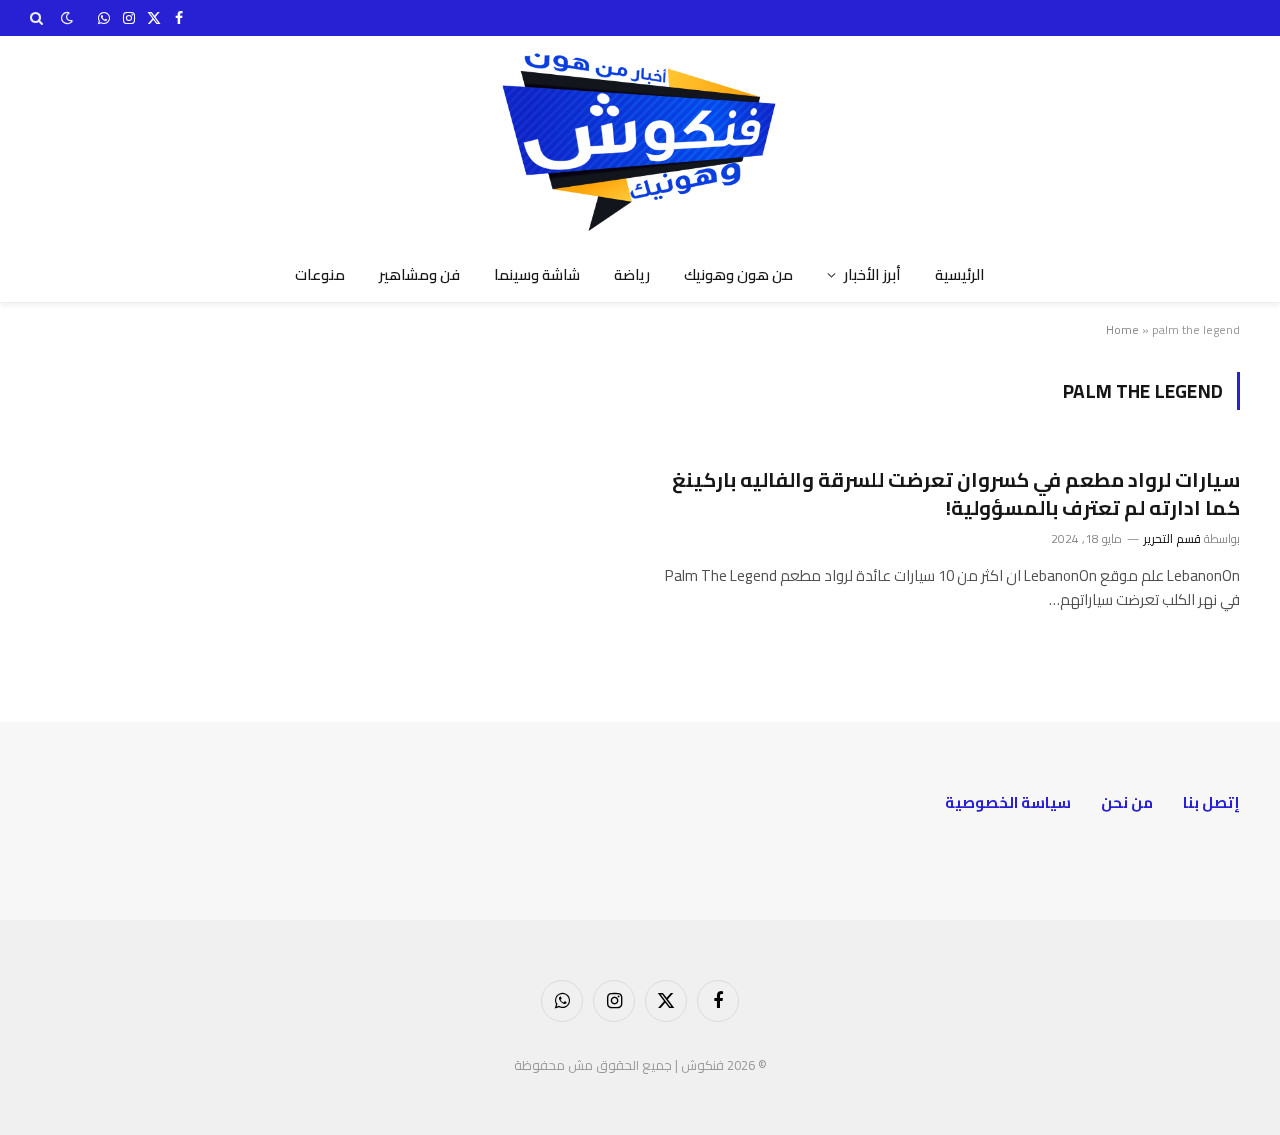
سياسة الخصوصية (1008, 802)
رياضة (632, 274)
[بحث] (38, 18)
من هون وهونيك (738, 274)
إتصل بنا (1211, 802)
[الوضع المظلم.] (67, 18)
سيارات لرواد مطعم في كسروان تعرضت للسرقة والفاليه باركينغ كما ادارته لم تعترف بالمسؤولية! (956, 493)
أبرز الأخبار (872, 274)
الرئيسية (960, 274)
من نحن (1127, 802)
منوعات (320, 274)
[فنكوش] (640, 142)
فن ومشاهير (419, 274)
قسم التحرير (1172, 538)
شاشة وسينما (537, 274)
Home (1122, 329)
